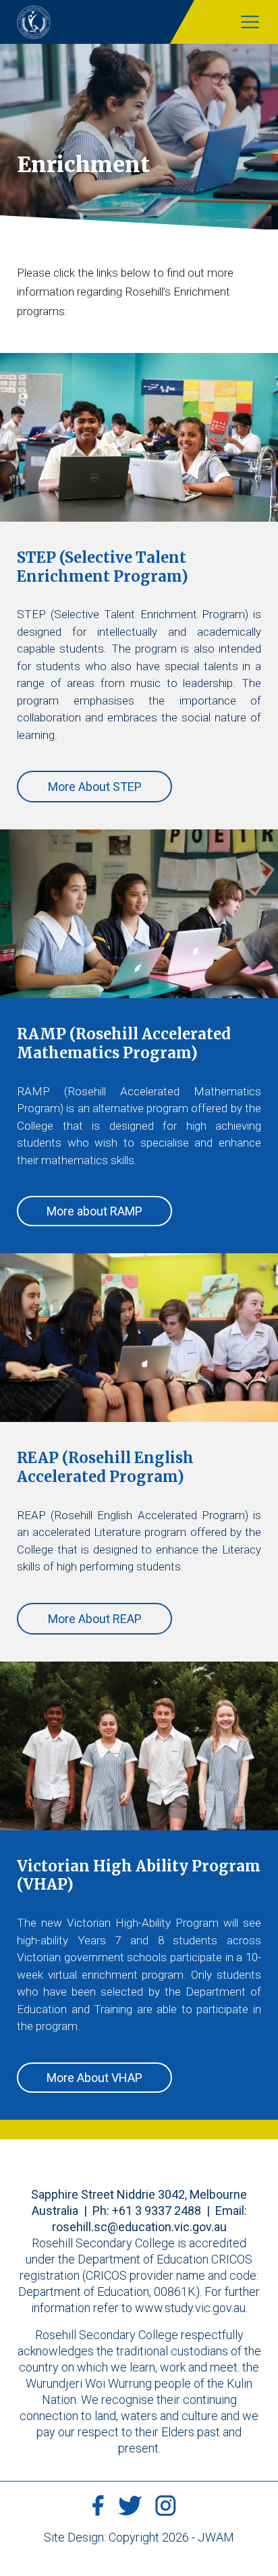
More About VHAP (94, 2078)
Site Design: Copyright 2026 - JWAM (139, 2537)
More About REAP (95, 1619)
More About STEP (95, 787)
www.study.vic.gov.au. (191, 2308)
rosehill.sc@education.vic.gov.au (139, 2227)
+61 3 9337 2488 (157, 2211)
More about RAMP (94, 1211)
